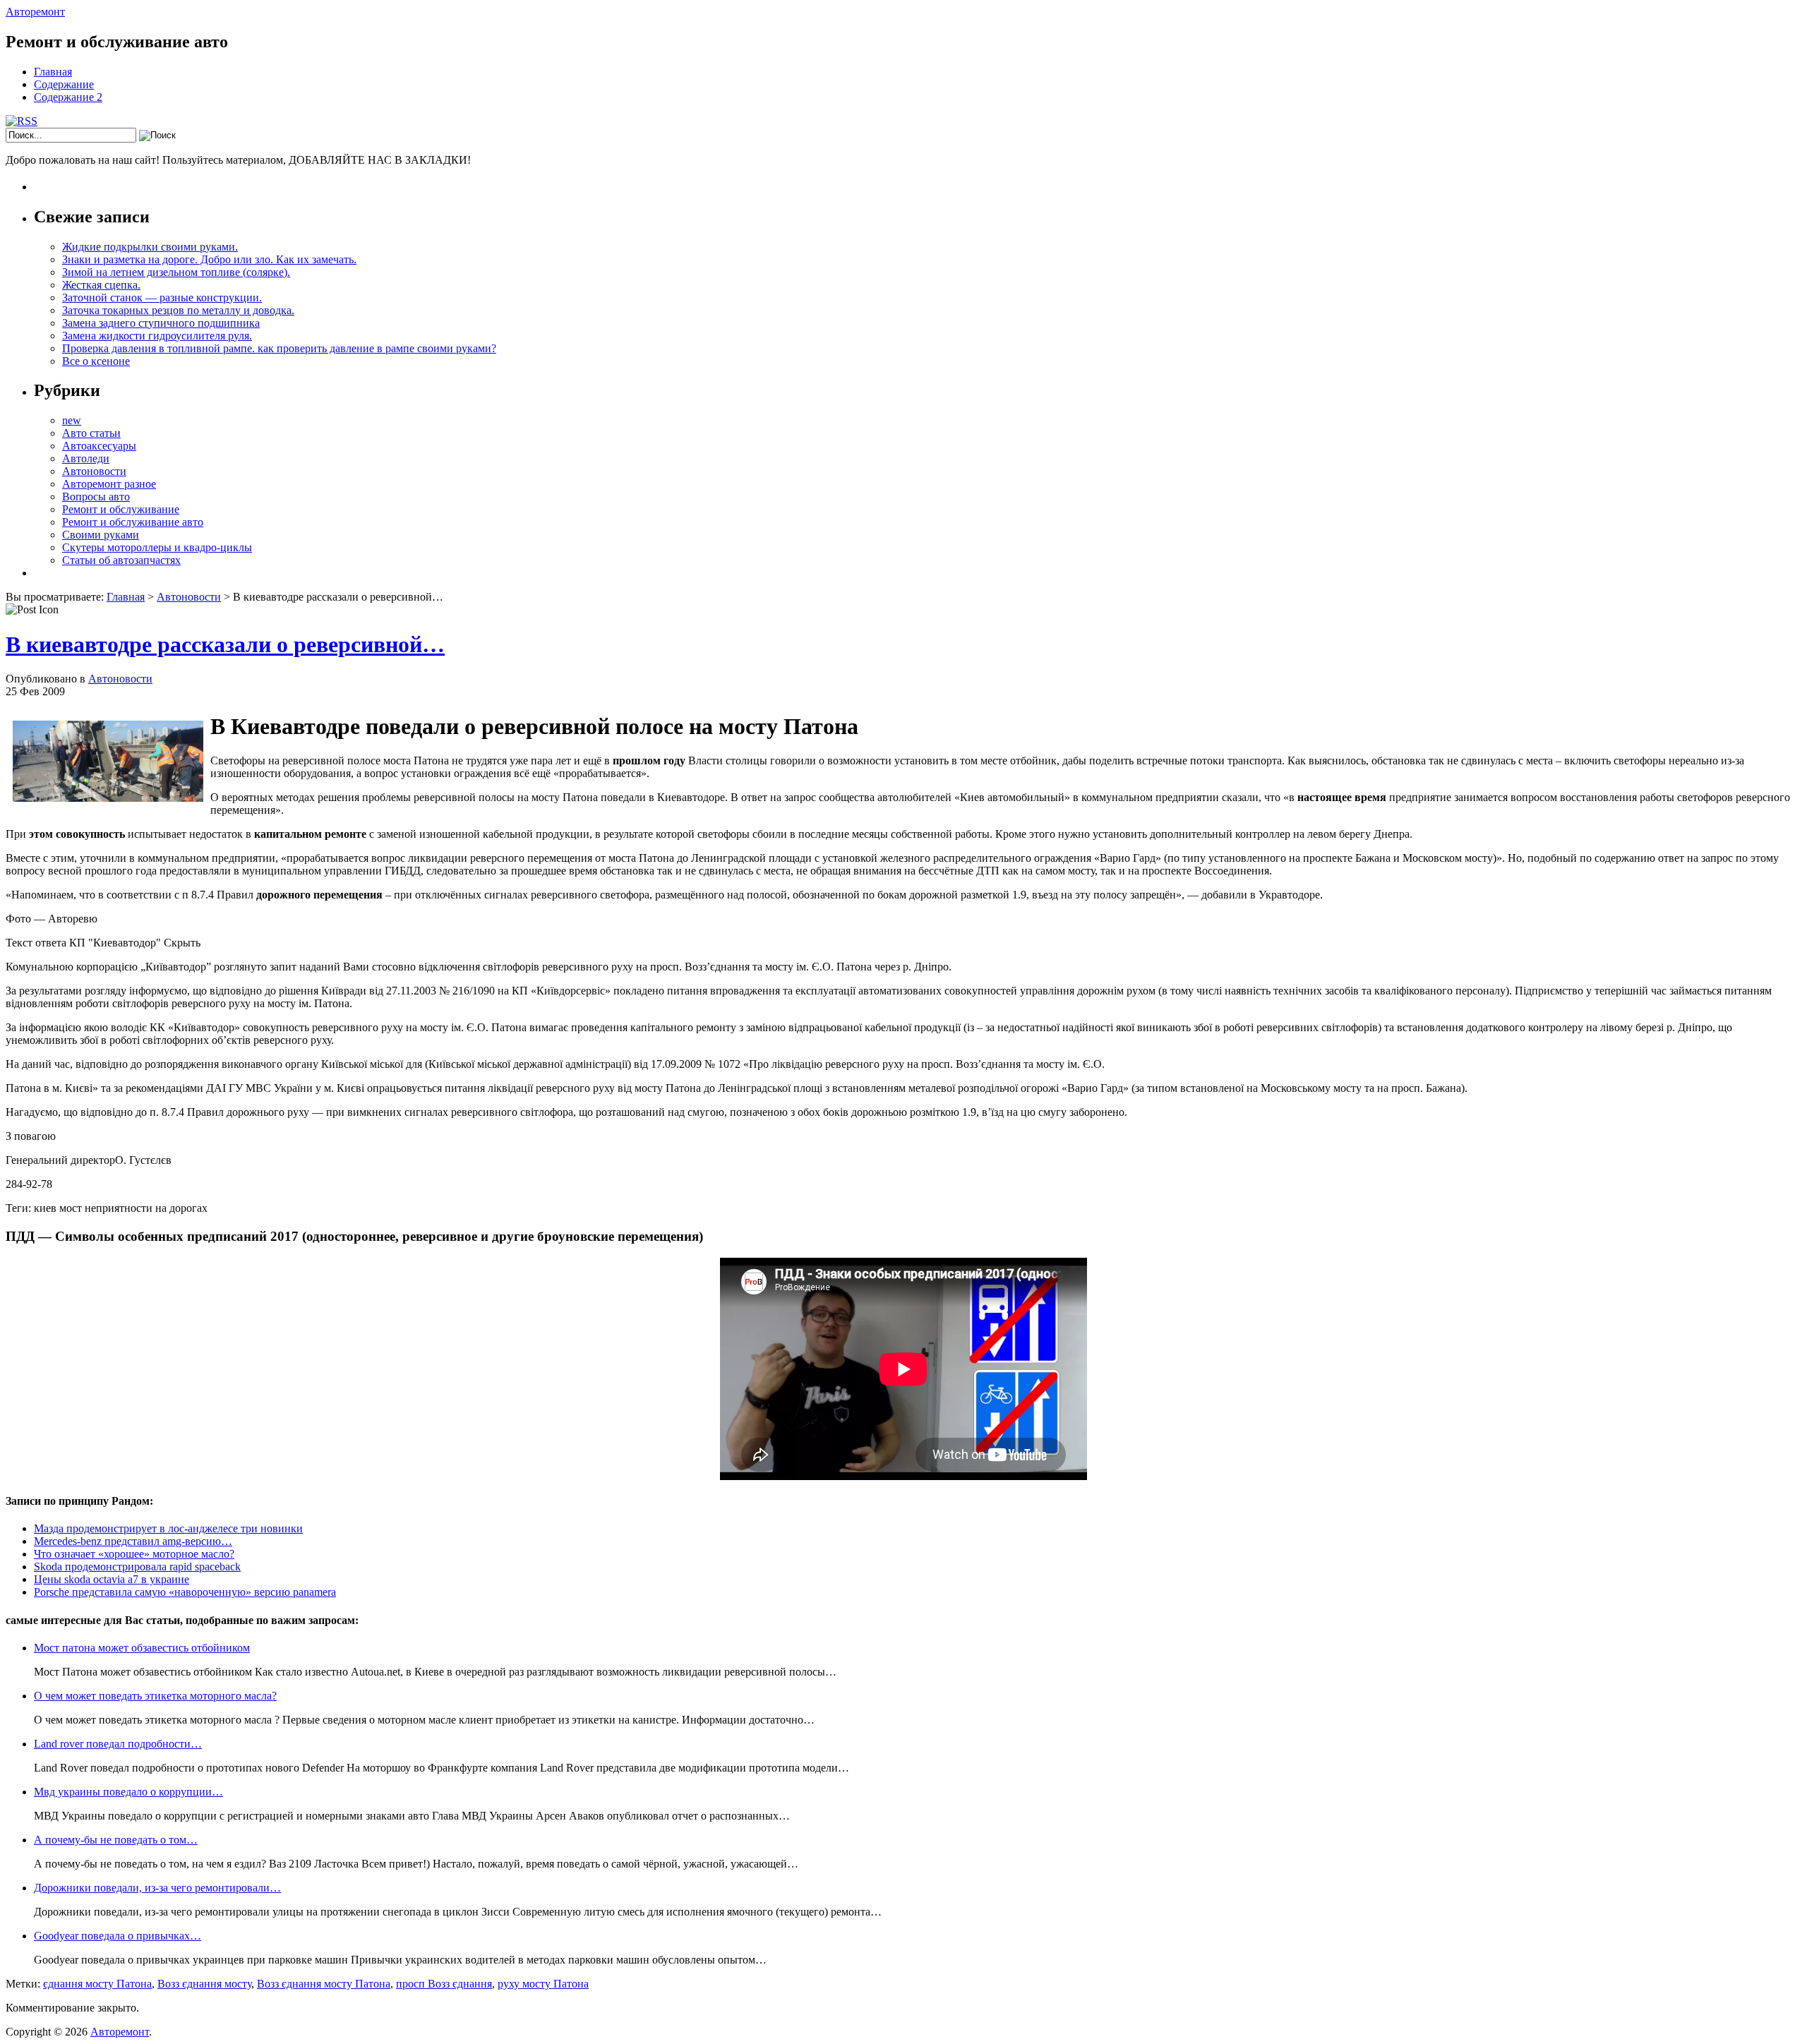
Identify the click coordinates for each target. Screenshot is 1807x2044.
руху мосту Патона (543, 1984)
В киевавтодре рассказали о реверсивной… (225, 644)
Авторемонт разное (109, 484)
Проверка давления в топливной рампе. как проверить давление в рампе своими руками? (279, 348)
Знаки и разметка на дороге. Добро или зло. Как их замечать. (209, 259)
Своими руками (101, 535)
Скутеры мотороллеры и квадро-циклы (157, 547)
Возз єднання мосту (204, 1984)
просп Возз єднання (444, 1984)
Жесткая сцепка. (101, 285)
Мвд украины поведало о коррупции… (128, 1792)
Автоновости (94, 471)
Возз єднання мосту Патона (324, 1984)
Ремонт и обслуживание (121, 509)
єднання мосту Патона (97, 1984)
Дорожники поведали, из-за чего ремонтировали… (157, 1888)
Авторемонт (35, 12)
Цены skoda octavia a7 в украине (112, 1579)
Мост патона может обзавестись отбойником (142, 1648)
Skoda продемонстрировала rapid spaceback (137, 1567)
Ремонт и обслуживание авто (133, 522)
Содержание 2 (68, 97)
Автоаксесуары (99, 446)
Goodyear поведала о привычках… (118, 1936)
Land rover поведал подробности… (118, 1744)
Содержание (64, 84)
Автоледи (86, 458)
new (72, 420)
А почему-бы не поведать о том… (116, 1840)
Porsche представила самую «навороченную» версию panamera (185, 1592)
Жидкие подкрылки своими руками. (150, 247)
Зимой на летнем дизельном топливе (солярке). (176, 272)
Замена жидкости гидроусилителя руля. (157, 336)
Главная (53, 72)
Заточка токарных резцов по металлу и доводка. (178, 310)
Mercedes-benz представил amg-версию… (133, 1541)
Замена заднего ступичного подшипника (161, 323)
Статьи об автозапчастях (121, 560)
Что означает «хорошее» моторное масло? (134, 1554)
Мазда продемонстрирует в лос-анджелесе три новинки (168, 1528)
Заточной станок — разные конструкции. (162, 297)
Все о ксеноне (96, 361)
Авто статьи (91, 433)
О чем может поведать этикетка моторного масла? (155, 1696)
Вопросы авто (96, 497)
